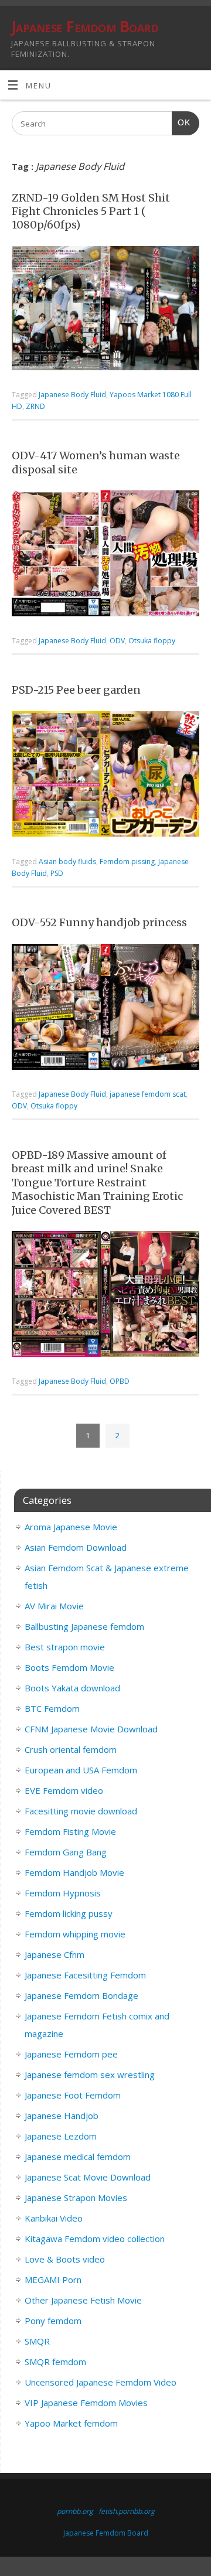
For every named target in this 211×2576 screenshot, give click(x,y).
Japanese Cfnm (55, 1954)
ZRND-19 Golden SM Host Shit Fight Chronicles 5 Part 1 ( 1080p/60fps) (91, 211)
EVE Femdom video (64, 1790)
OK (181, 122)
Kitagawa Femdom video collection (95, 2239)
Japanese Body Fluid (72, 395)
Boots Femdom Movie (69, 1667)
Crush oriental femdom (71, 1749)
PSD (57, 873)
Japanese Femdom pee (71, 2054)
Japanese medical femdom (78, 2157)
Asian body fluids (67, 861)
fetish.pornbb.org (127, 2511)
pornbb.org (75, 2511)
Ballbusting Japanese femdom (84, 1626)
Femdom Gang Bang (66, 1852)
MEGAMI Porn (53, 2280)
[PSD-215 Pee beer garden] (105, 777)
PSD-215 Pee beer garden (76, 690)
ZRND (35, 406)
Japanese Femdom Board (85, 26)
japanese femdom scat (148, 1094)
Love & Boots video (65, 2259)
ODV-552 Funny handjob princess (99, 922)
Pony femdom (53, 2321)
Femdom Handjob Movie (74, 1872)
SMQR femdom (55, 2362)
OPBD (120, 1381)
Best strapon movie (65, 1647)
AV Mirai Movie (54, 1606)
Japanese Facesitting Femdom (85, 1975)
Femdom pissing (127, 861)
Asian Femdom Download (76, 1547)
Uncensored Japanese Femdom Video (101, 2382)
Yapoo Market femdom (71, 2423)
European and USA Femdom (81, 1770)
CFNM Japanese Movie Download (91, 1729)
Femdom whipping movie (75, 1934)
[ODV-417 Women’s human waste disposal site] (105, 556)
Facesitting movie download (81, 1811)
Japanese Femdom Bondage (81, 1995)
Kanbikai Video (54, 2218)
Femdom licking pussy (69, 1913)
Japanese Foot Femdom (73, 2095)
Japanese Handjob (62, 2116)
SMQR (37, 2341)
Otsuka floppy (152, 641)
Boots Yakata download (72, 1688)
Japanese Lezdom (61, 2136)
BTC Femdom (52, 1708)
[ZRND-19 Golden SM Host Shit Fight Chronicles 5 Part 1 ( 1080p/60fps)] (105, 311)
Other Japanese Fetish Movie (83, 2300)
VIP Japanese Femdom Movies (86, 2403)
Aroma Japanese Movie (71, 1527)
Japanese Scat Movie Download (88, 2177)
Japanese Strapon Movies (76, 2198)
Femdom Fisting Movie (70, 1831)
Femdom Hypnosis (63, 1893)
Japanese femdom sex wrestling (90, 2075)
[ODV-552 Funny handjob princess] (105, 1009)
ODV (117, 641)
